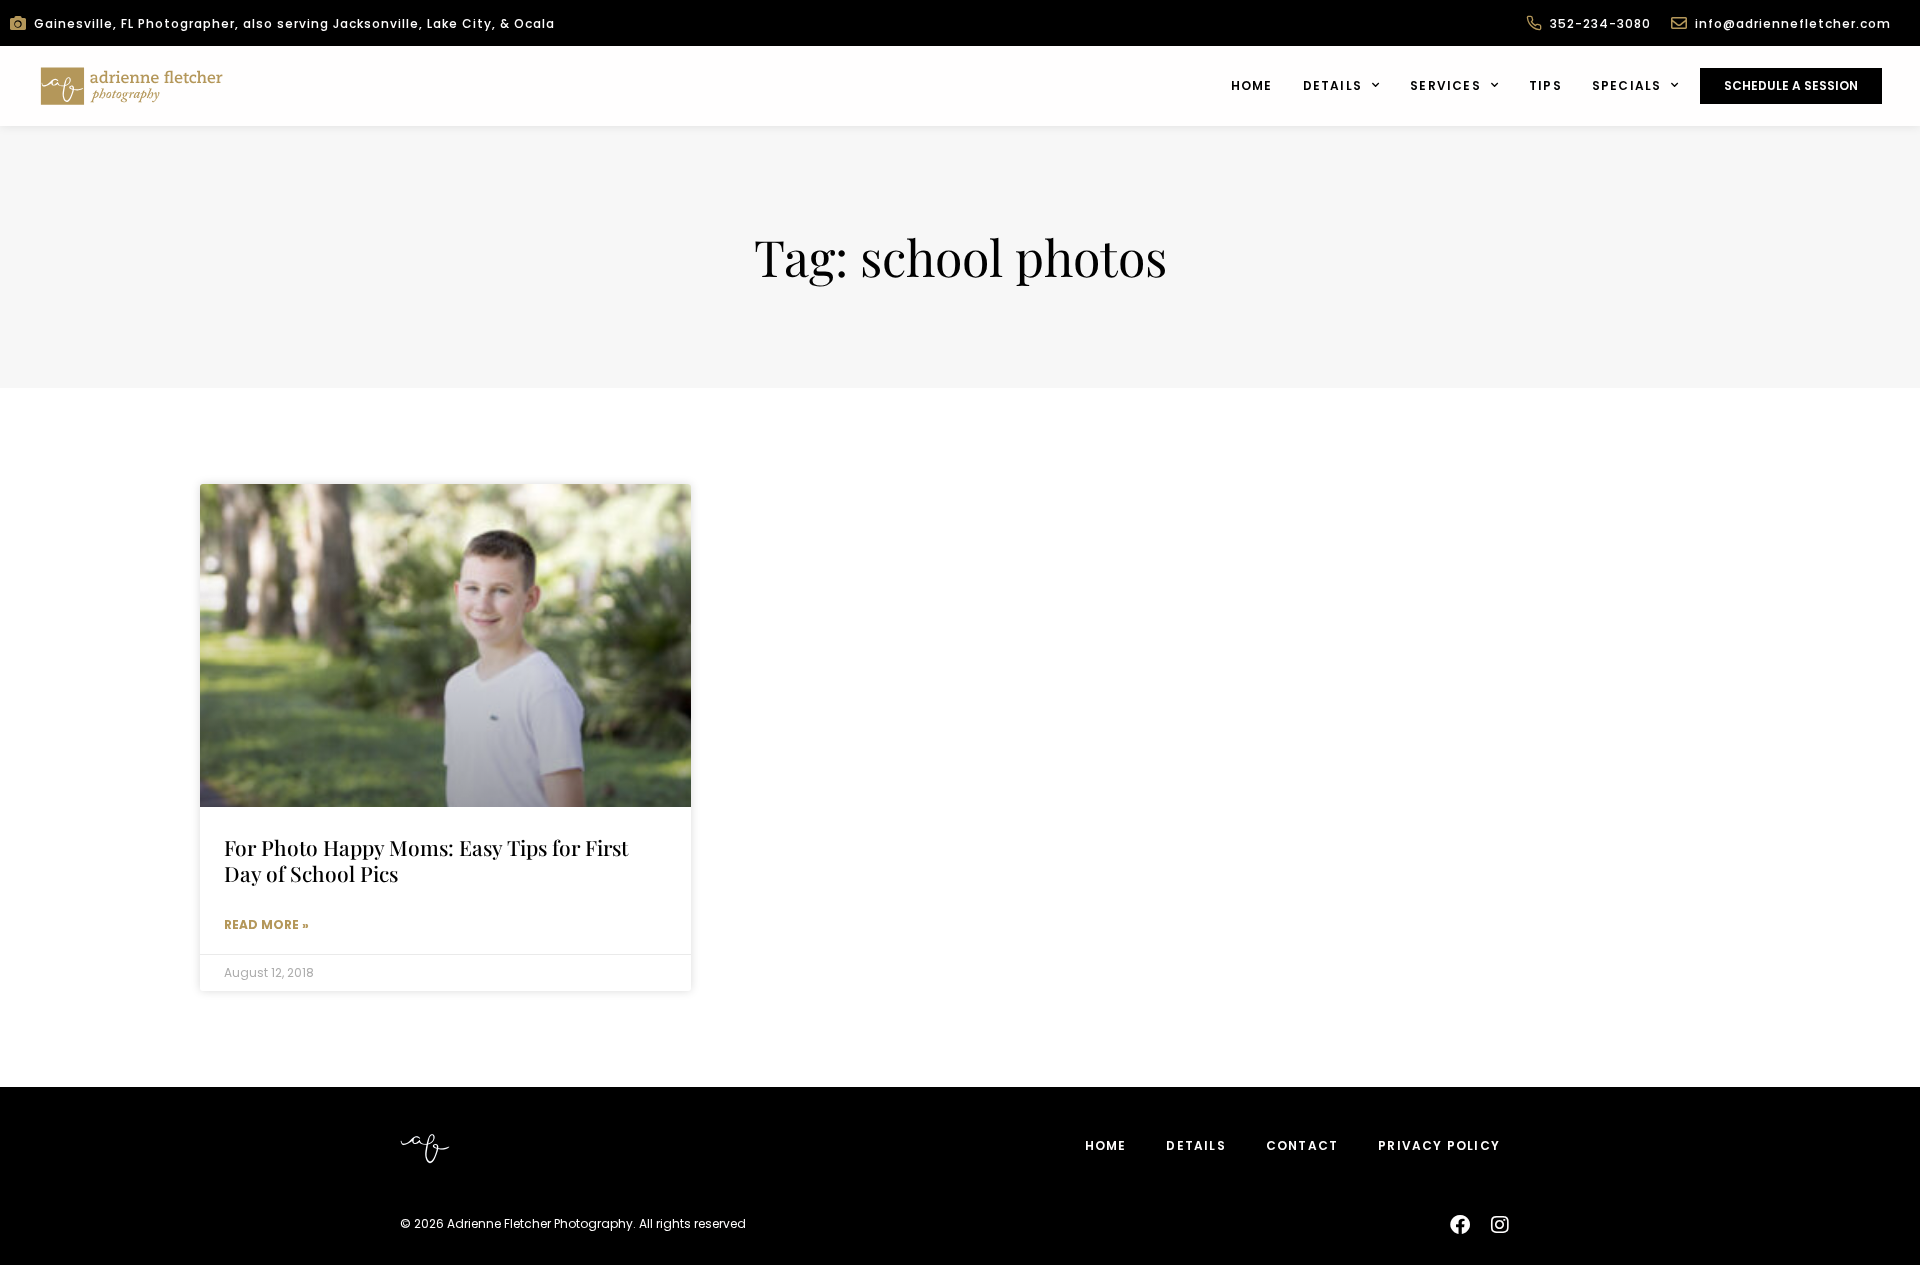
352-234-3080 (1600, 23)
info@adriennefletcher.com (1793, 23)
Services (1445, 85)
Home (1252, 85)
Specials (1627, 85)
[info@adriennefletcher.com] (1679, 23)
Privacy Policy (1439, 1145)
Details (1332, 85)
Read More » (266, 924)
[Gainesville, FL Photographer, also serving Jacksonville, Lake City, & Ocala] (18, 23)
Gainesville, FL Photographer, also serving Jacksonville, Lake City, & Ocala (294, 23)
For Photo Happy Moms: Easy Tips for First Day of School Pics (426, 859)
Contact (1302, 1145)
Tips (1545, 85)
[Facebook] (1460, 1225)
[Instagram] (1500, 1225)
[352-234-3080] (1534, 23)
